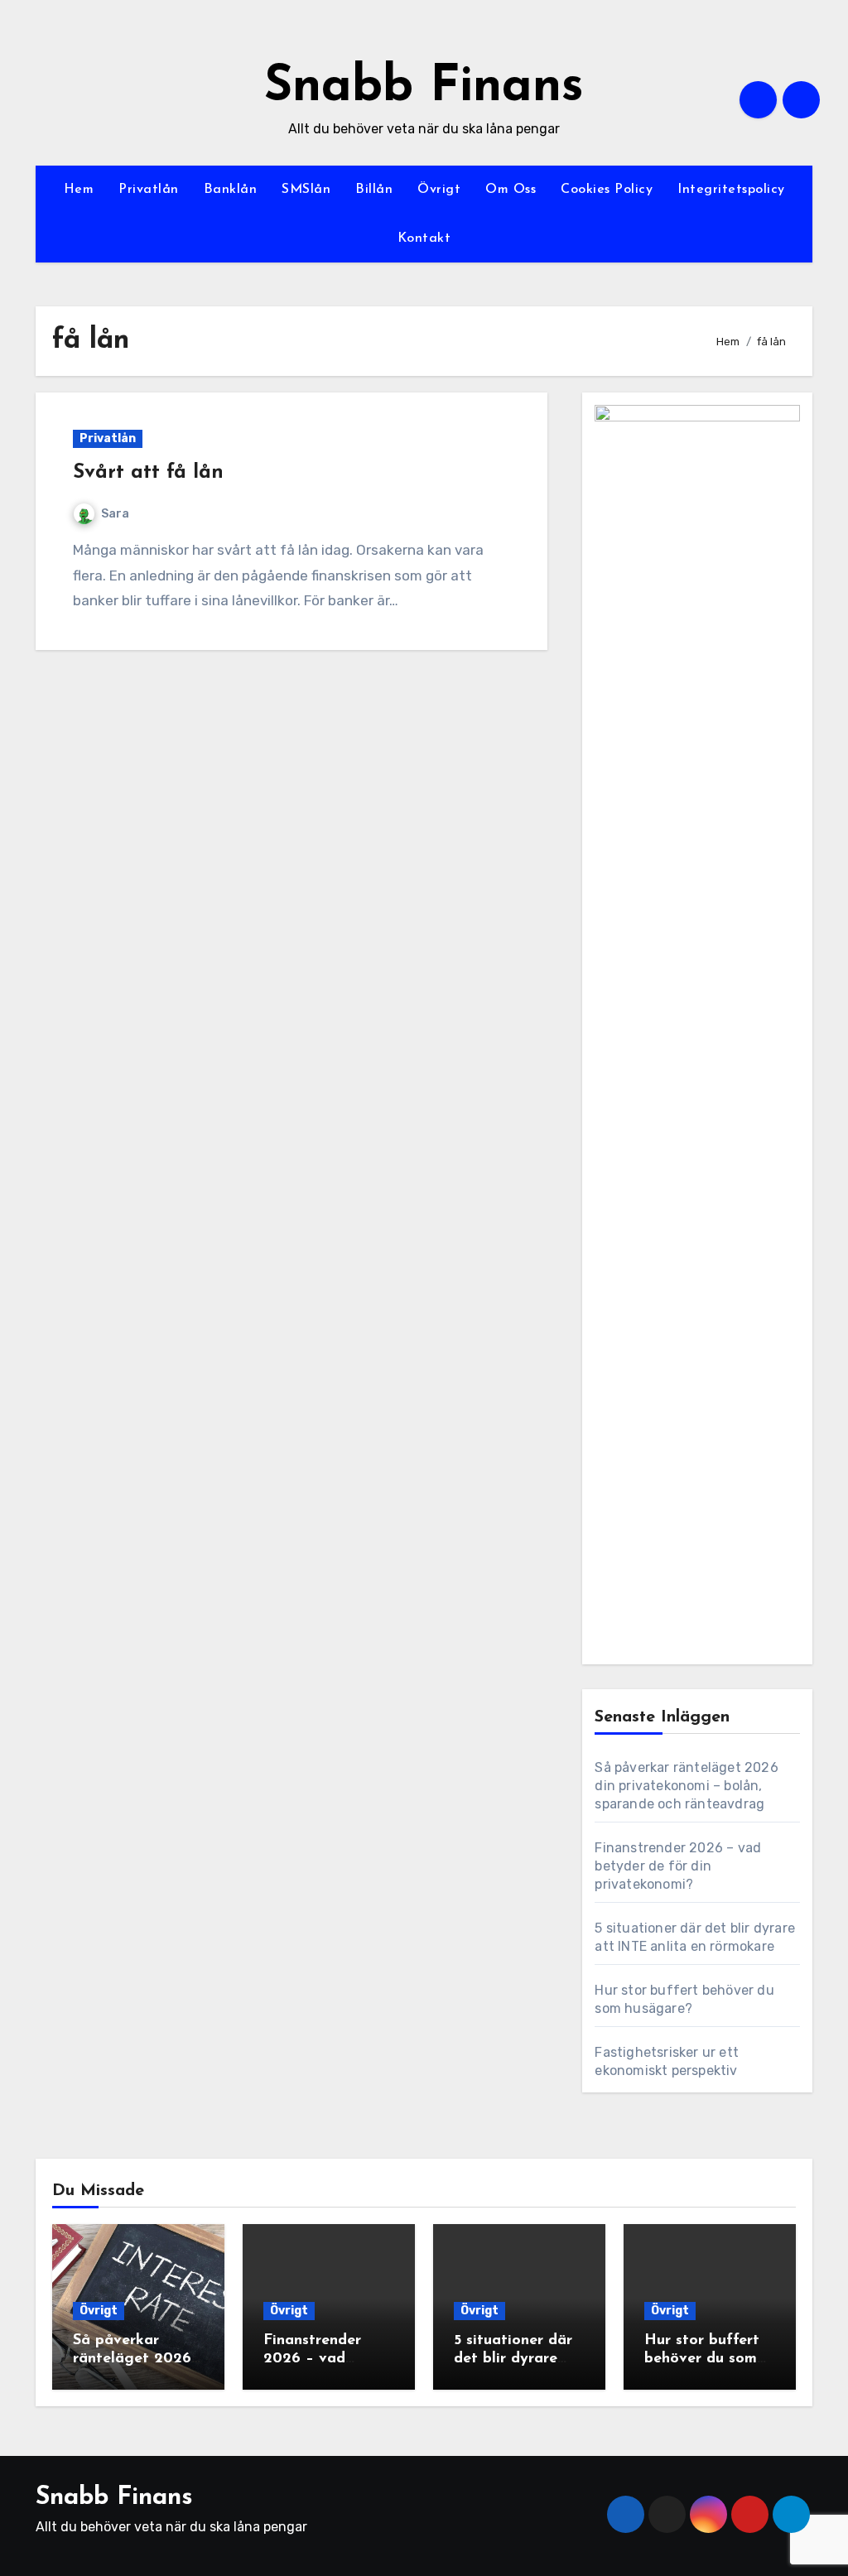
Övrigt (439, 190)
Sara (115, 514)
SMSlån (306, 190)
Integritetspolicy (731, 190)
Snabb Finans (424, 88)
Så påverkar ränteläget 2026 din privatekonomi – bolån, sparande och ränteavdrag (686, 1786)
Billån (374, 190)
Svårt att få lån (148, 473)
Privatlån (149, 190)
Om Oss (511, 190)
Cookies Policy (607, 190)
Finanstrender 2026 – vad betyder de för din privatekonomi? (678, 1866)
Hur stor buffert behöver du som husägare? (702, 2359)
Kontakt (424, 238)
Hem (79, 190)
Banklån (231, 190)
